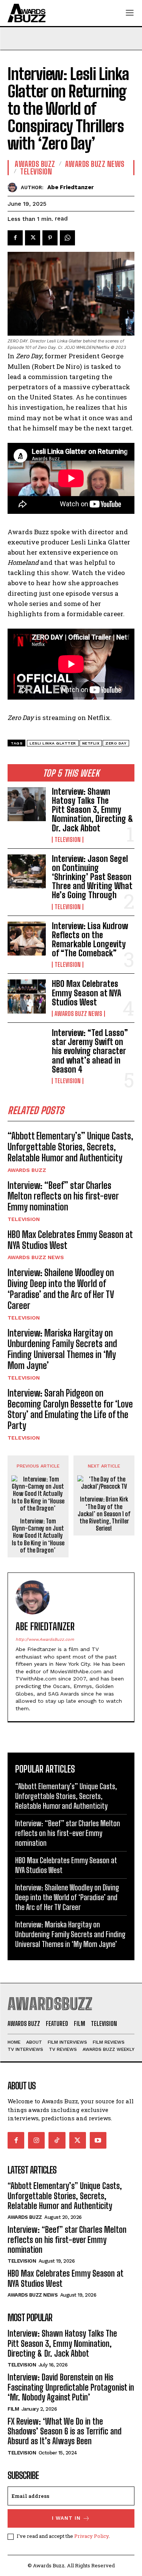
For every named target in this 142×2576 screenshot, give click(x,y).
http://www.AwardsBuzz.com (45, 1639)
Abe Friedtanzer (71, 187)
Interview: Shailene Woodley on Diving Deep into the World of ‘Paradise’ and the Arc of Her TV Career (61, 1289)
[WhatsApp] (67, 238)
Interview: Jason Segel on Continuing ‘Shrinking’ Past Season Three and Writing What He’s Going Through (92, 877)
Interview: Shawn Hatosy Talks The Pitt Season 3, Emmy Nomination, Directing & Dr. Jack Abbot (93, 810)
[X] (33, 238)
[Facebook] (15, 238)
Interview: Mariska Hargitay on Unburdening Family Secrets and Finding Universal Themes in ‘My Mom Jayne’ (62, 1349)
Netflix (91, 743)
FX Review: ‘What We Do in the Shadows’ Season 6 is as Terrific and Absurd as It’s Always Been (65, 2431)
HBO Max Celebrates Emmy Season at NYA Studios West (87, 993)
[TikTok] (57, 2140)
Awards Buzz (27, 1170)
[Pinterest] (50, 238)
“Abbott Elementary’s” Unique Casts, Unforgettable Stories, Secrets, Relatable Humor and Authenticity (70, 1147)
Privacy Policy (91, 2536)
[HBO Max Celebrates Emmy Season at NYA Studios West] (27, 996)
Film (13, 2409)
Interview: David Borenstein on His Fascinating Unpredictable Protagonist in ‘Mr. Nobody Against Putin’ (71, 2387)
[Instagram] (36, 2140)
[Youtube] (98, 2140)
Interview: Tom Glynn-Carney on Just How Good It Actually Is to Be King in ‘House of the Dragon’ (38, 1535)
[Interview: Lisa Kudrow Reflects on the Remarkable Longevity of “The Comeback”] (27, 939)
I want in (66, 2518)
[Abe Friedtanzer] (14, 187)
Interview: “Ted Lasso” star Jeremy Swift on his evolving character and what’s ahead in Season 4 (90, 1051)
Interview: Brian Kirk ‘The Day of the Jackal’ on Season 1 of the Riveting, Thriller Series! (104, 1514)
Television (68, 840)
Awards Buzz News (78, 1014)
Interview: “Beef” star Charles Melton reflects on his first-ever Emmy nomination (63, 1196)
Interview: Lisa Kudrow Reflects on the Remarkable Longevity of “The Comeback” (90, 940)
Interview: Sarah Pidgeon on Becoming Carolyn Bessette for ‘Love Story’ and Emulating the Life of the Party (70, 1409)
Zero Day (116, 743)
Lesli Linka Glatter (53, 743)
